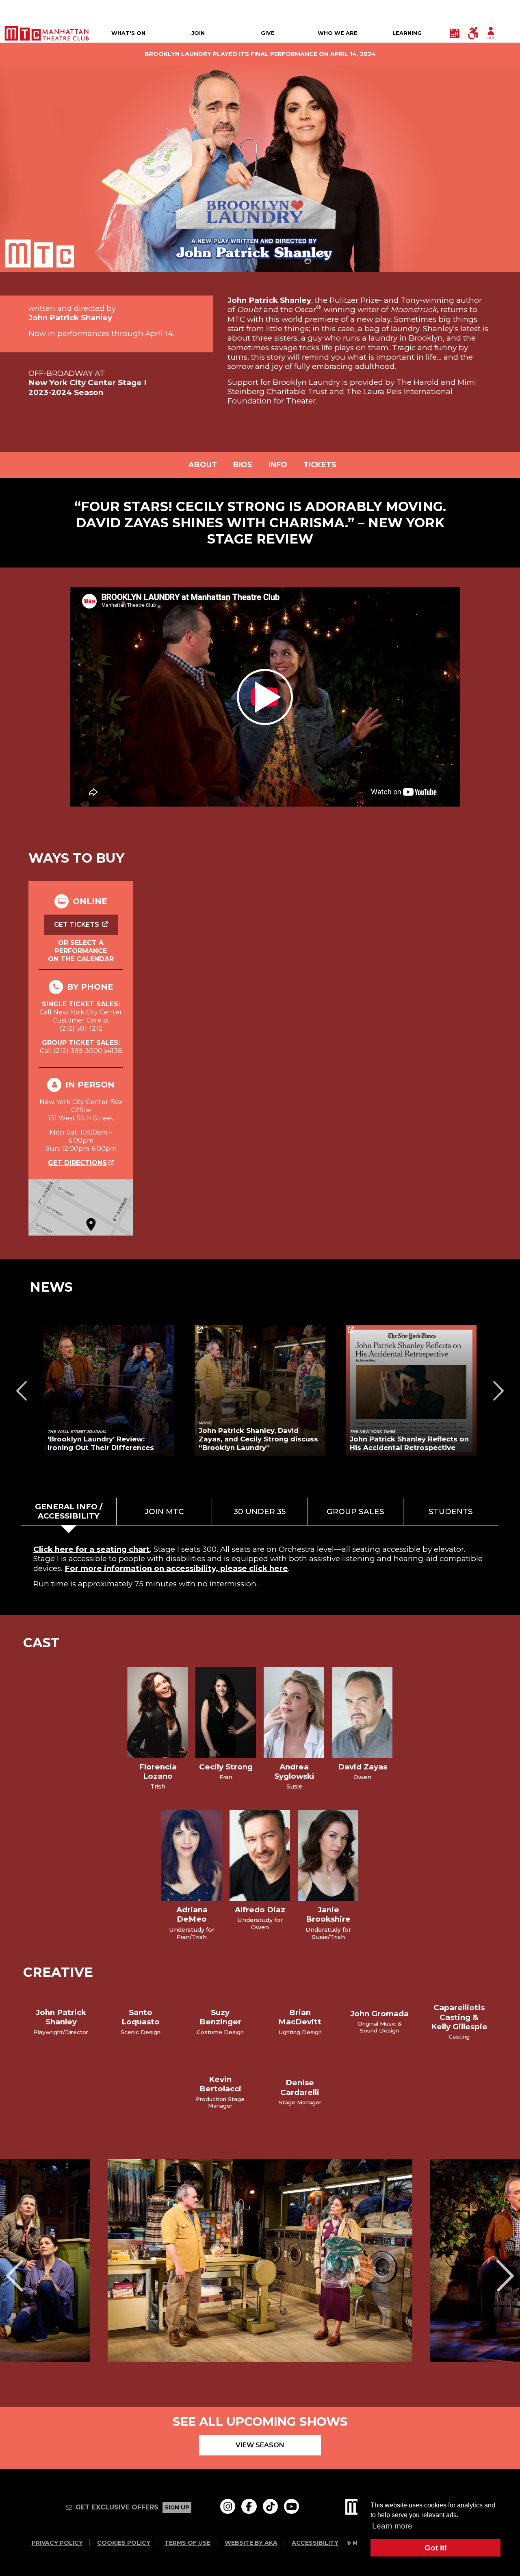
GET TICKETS (77, 924)
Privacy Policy (57, 2543)
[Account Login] (491, 33)
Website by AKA (251, 2543)
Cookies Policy (124, 2543)
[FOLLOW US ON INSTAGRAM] (228, 2506)
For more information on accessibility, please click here (176, 1568)
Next (498, 1391)
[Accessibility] (473, 33)
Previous (22, 1391)
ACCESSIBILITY (315, 2543)
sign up (177, 2507)
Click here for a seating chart (92, 1549)
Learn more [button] (392, 2526)
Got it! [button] (436, 2548)
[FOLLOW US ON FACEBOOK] (249, 2506)
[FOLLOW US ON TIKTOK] (270, 2506)
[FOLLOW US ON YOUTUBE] (291, 2506)
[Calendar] (455, 33)
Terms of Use (187, 2543)
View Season (260, 2445)
